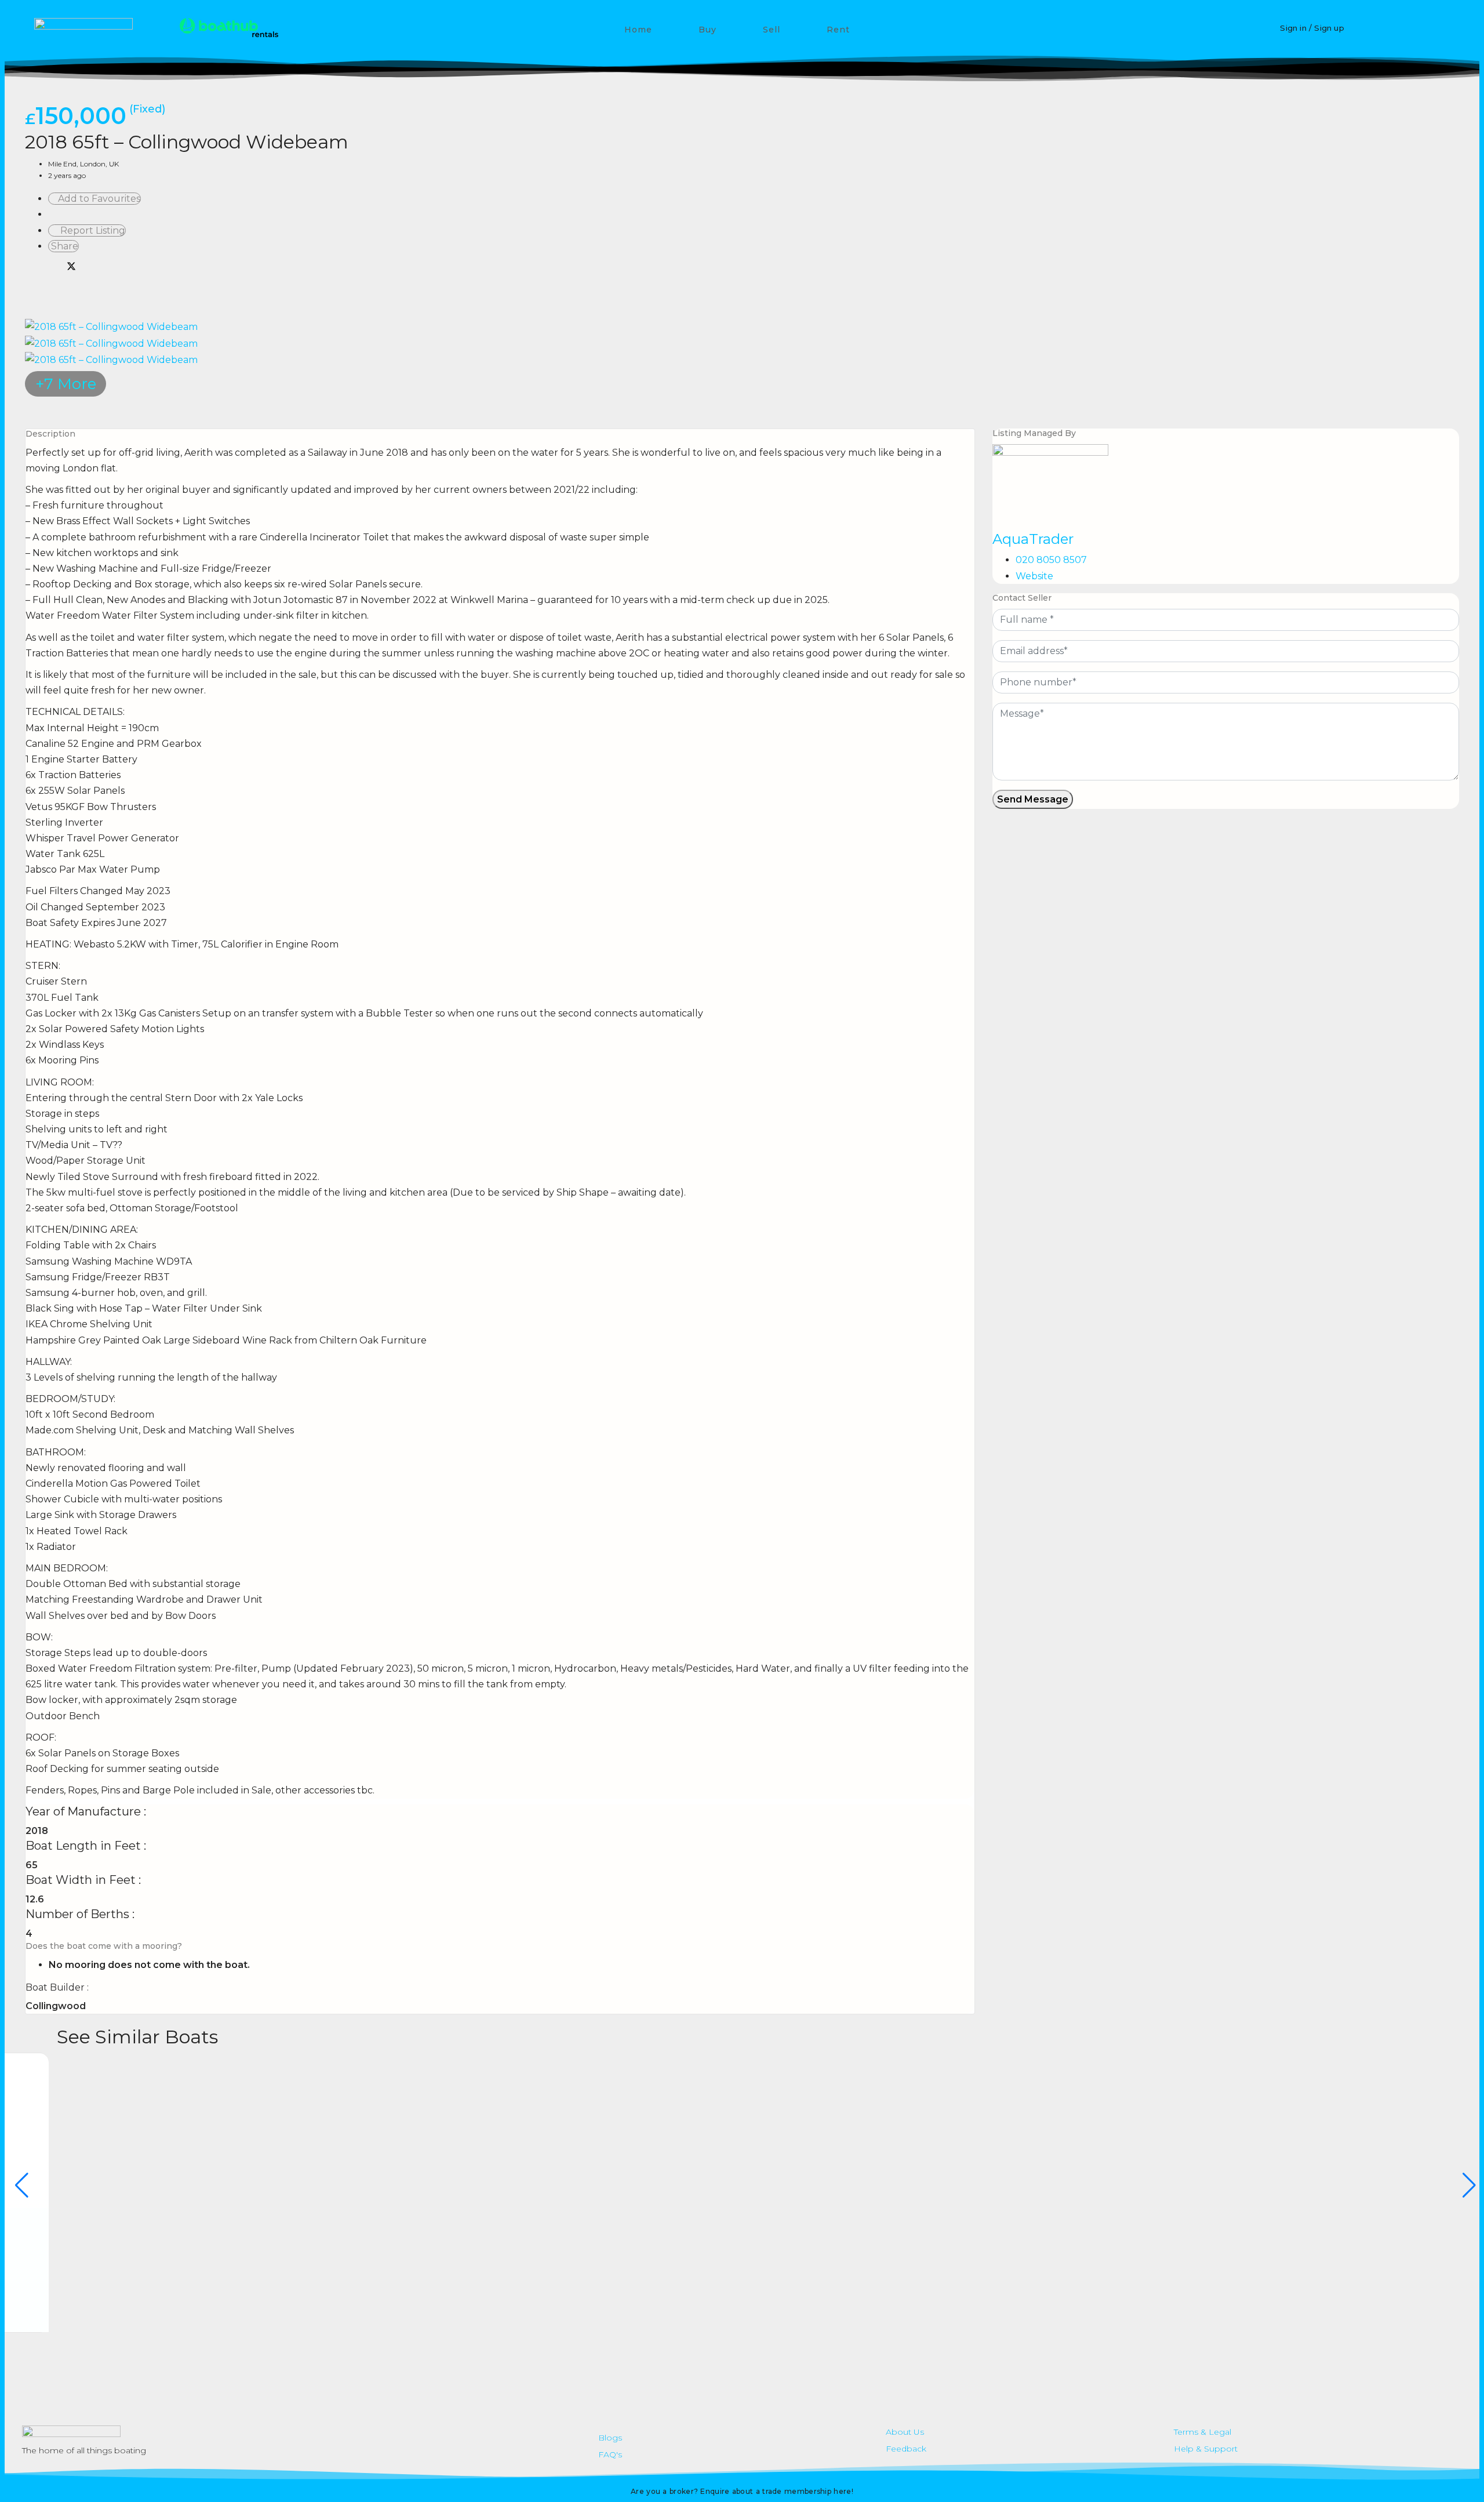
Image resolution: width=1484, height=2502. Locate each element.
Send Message (1033, 799)
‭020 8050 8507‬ (1051, 560)
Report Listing (90, 230)
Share (63, 246)
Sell (772, 30)
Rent (838, 30)
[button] (1439, 29)
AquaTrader (1033, 539)
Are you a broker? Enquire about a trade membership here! (742, 2491)
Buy (708, 30)
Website (1034, 576)
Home (638, 30)
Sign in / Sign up (1312, 28)
